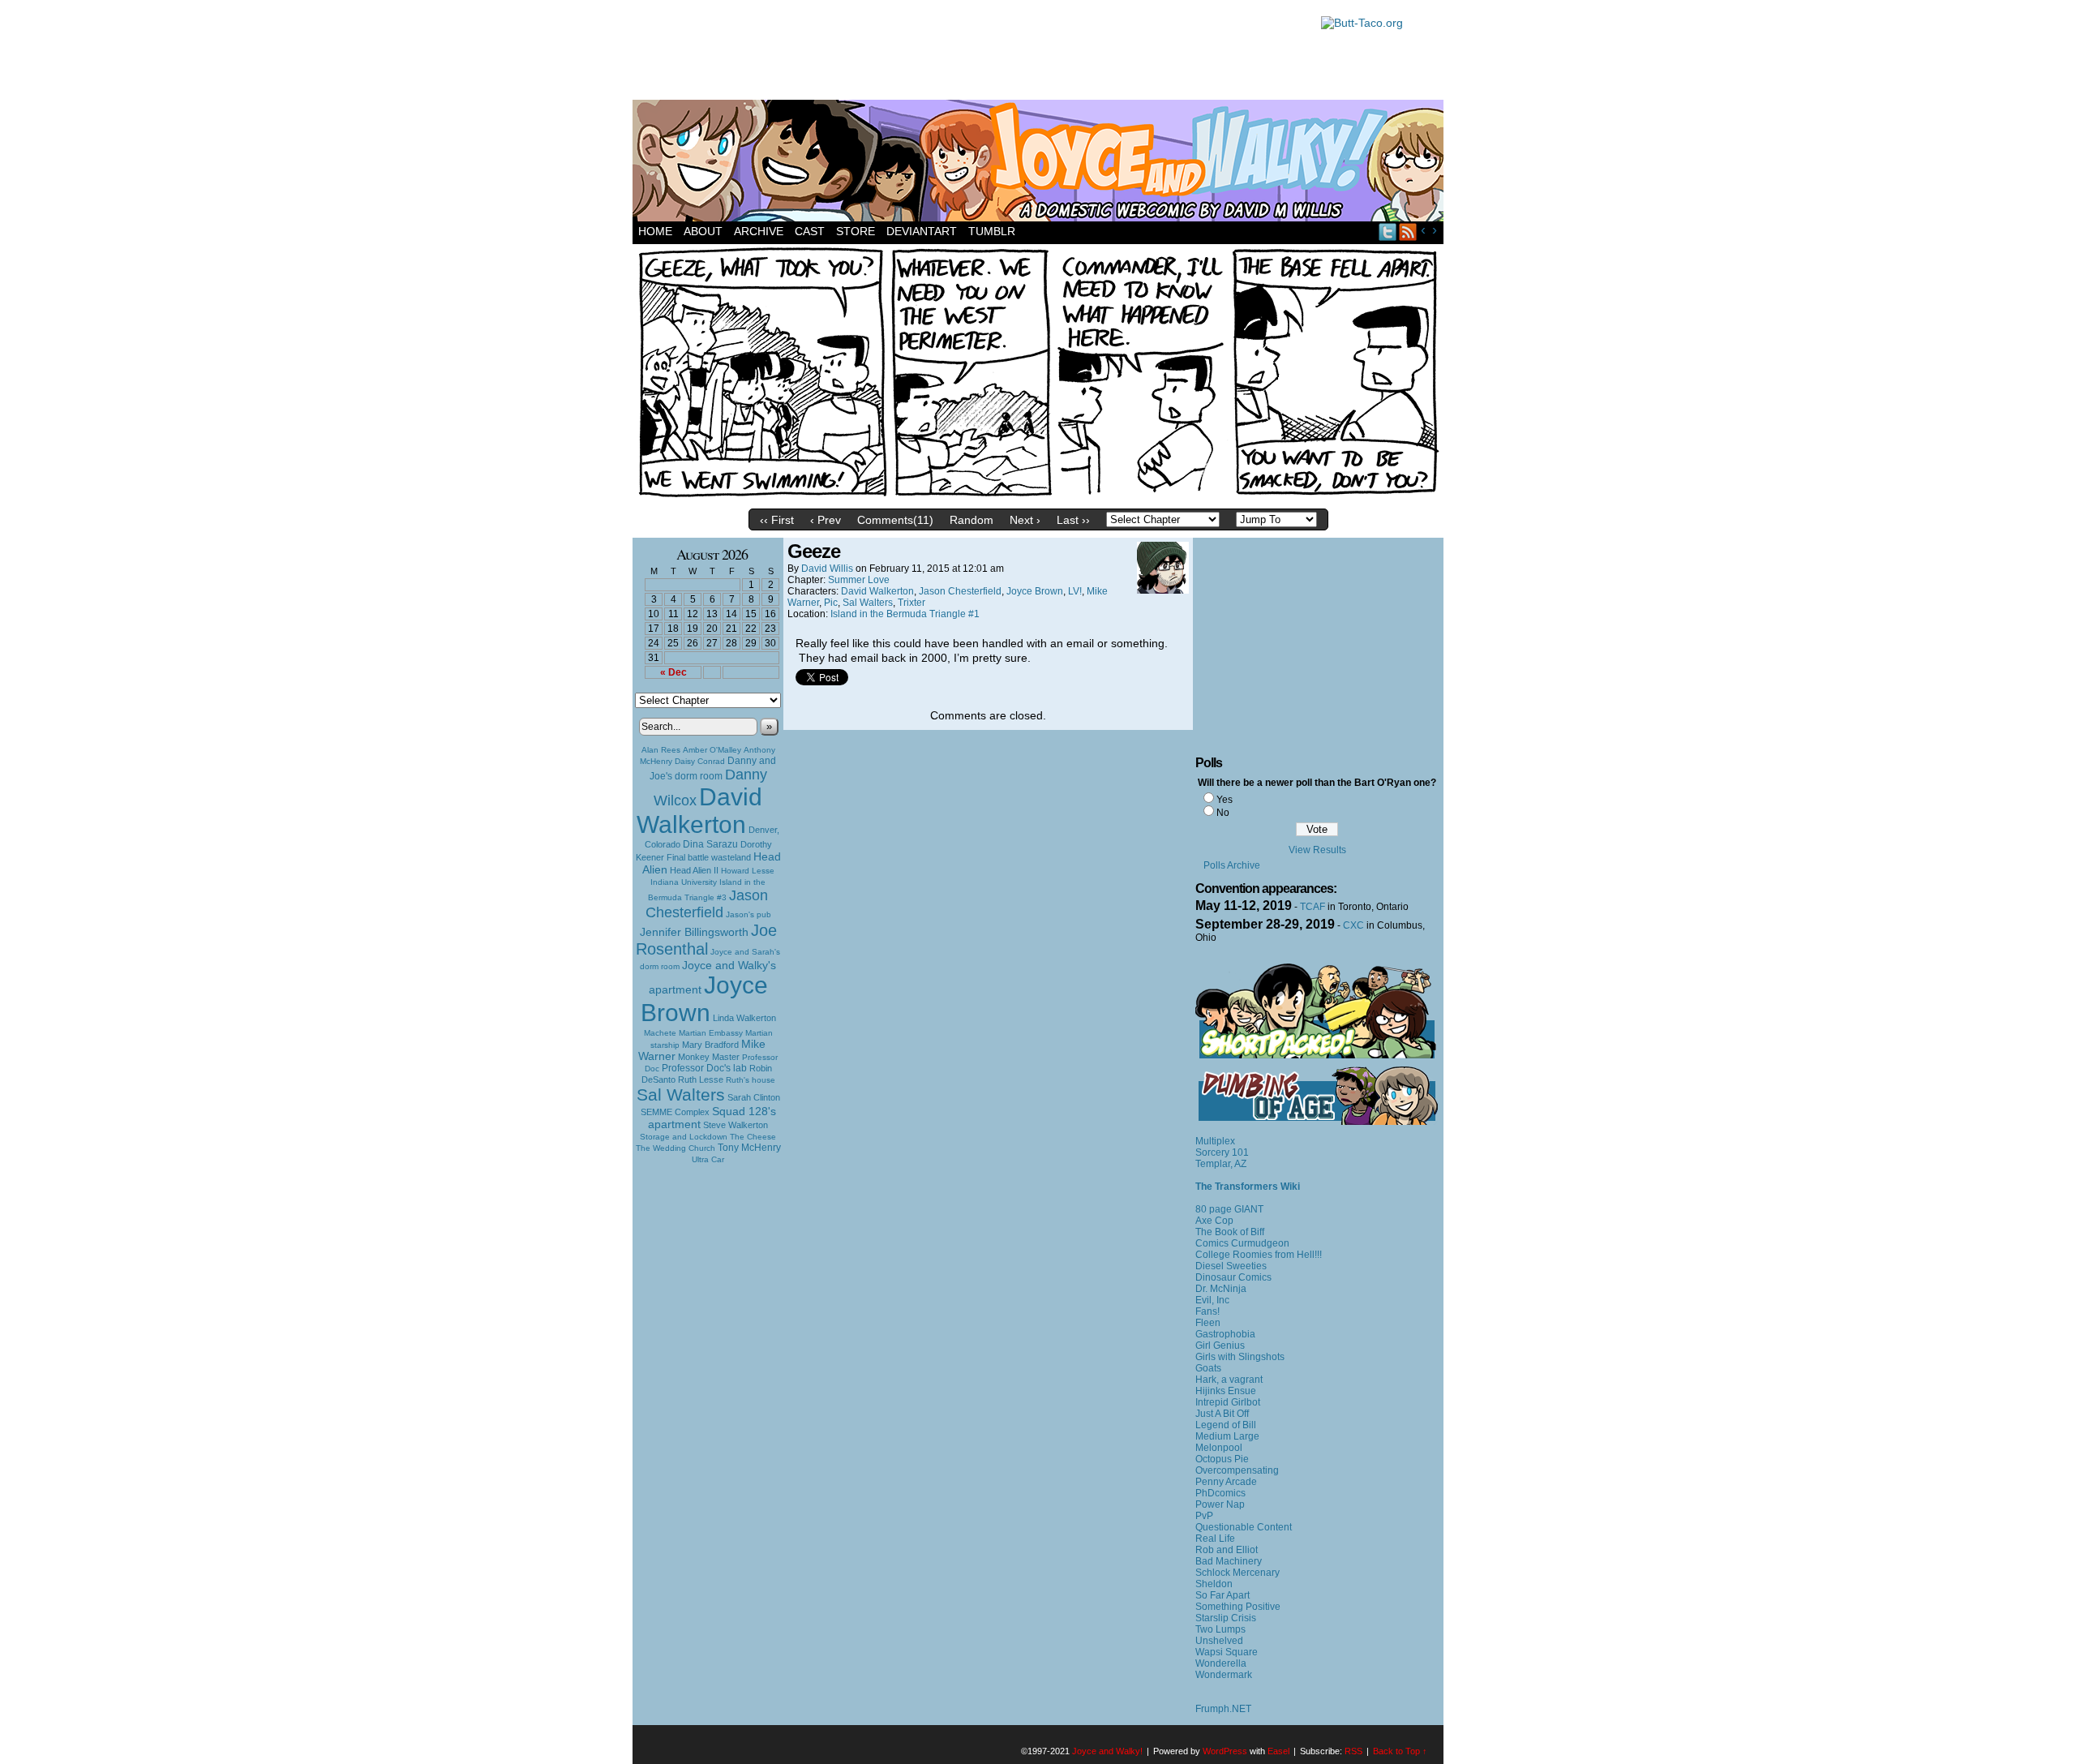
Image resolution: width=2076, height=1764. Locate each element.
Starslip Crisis (1226, 1618)
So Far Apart (1222, 1595)
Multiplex (1215, 1141)
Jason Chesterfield (707, 904)
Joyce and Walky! (1040, 163)
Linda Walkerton (744, 1018)
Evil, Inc (1212, 1300)
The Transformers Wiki (1248, 1187)
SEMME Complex (675, 1112)
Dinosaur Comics (1233, 1277)
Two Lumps (1220, 1629)
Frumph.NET (1223, 1709)
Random (972, 520)
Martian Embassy (711, 1033)
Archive (759, 231)
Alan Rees (661, 750)
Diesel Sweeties (1231, 1266)
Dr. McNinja (1221, 1289)
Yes (1225, 800)
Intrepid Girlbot (1228, 1402)
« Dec (673, 672)
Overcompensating (1237, 1470)
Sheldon (1214, 1584)
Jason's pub (748, 914)
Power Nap (1220, 1504)
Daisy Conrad (700, 761)
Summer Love (859, 580)
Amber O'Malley (712, 750)
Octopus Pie (1222, 1459)
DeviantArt (922, 231)
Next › (1025, 520)
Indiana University (684, 882)
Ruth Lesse (701, 1079)
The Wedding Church (676, 1148)
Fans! (1207, 1311)
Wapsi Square (1227, 1652)
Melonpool (1219, 1448)
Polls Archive (1232, 865)
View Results (1317, 850)
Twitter (1388, 232)
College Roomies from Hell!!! (1259, 1255)
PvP (1204, 1516)
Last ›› (1073, 520)
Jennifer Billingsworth (694, 932)
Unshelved (1219, 1641)
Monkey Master (709, 1057)
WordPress (1225, 1751)
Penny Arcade (1226, 1482)
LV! (1075, 591)
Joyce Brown (704, 999)
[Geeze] (1038, 497)
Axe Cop (1214, 1221)
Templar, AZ (1221, 1164)
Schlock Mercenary (1237, 1573)
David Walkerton (699, 811)
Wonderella (1221, 1663)
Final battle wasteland (709, 857)
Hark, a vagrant (1229, 1380)
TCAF (1313, 907)
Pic (831, 603)
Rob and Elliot (1227, 1550)
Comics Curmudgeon (1242, 1243)
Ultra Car (708, 1159)
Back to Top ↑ (1400, 1751)
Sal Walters (681, 1094)
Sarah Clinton (754, 1097)
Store (856, 231)
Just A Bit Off (1222, 1414)
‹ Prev (826, 520)
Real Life (1215, 1539)
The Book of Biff (1230, 1232)
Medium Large (1227, 1436)
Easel (1278, 1751)
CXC (1353, 925)
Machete (660, 1033)
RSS (1408, 232)
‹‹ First (777, 520)
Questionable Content (1244, 1527)
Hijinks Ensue (1226, 1391)
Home (655, 231)
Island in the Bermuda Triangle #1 (905, 614)
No (1223, 813)
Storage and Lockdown (684, 1137)
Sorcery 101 (1222, 1152)
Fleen (1208, 1323)
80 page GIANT (1229, 1209)
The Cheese (753, 1137)
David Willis (827, 569)
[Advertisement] (968, 53)
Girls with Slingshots (1240, 1357)
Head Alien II (694, 870)
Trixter (911, 603)
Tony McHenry (749, 1148)
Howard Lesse (748, 871)
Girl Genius (1220, 1346)
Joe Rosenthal (706, 940)
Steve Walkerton (736, 1125)
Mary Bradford (710, 1045)
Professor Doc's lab (704, 1068)
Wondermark (1224, 1675)
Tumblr (992, 231)
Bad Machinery (1229, 1561)
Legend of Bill (1226, 1425)
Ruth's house (751, 1080)
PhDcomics (1220, 1493)
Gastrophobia (1225, 1334)
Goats (1208, 1368)
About (703, 231)
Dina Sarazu (710, 844)
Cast (810, 231)
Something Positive (1238, 1607)
